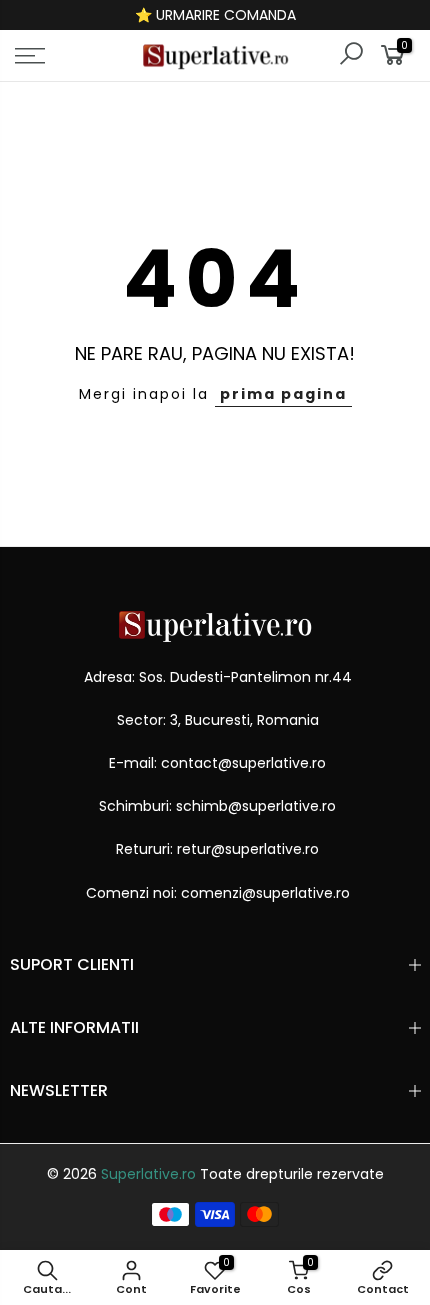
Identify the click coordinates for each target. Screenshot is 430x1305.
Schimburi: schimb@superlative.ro (217, 806)
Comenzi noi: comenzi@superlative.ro (218, 893)
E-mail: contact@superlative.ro (217, 763)
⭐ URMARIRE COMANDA (215, 15)
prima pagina (283, 394)
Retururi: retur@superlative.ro (217, 849)
